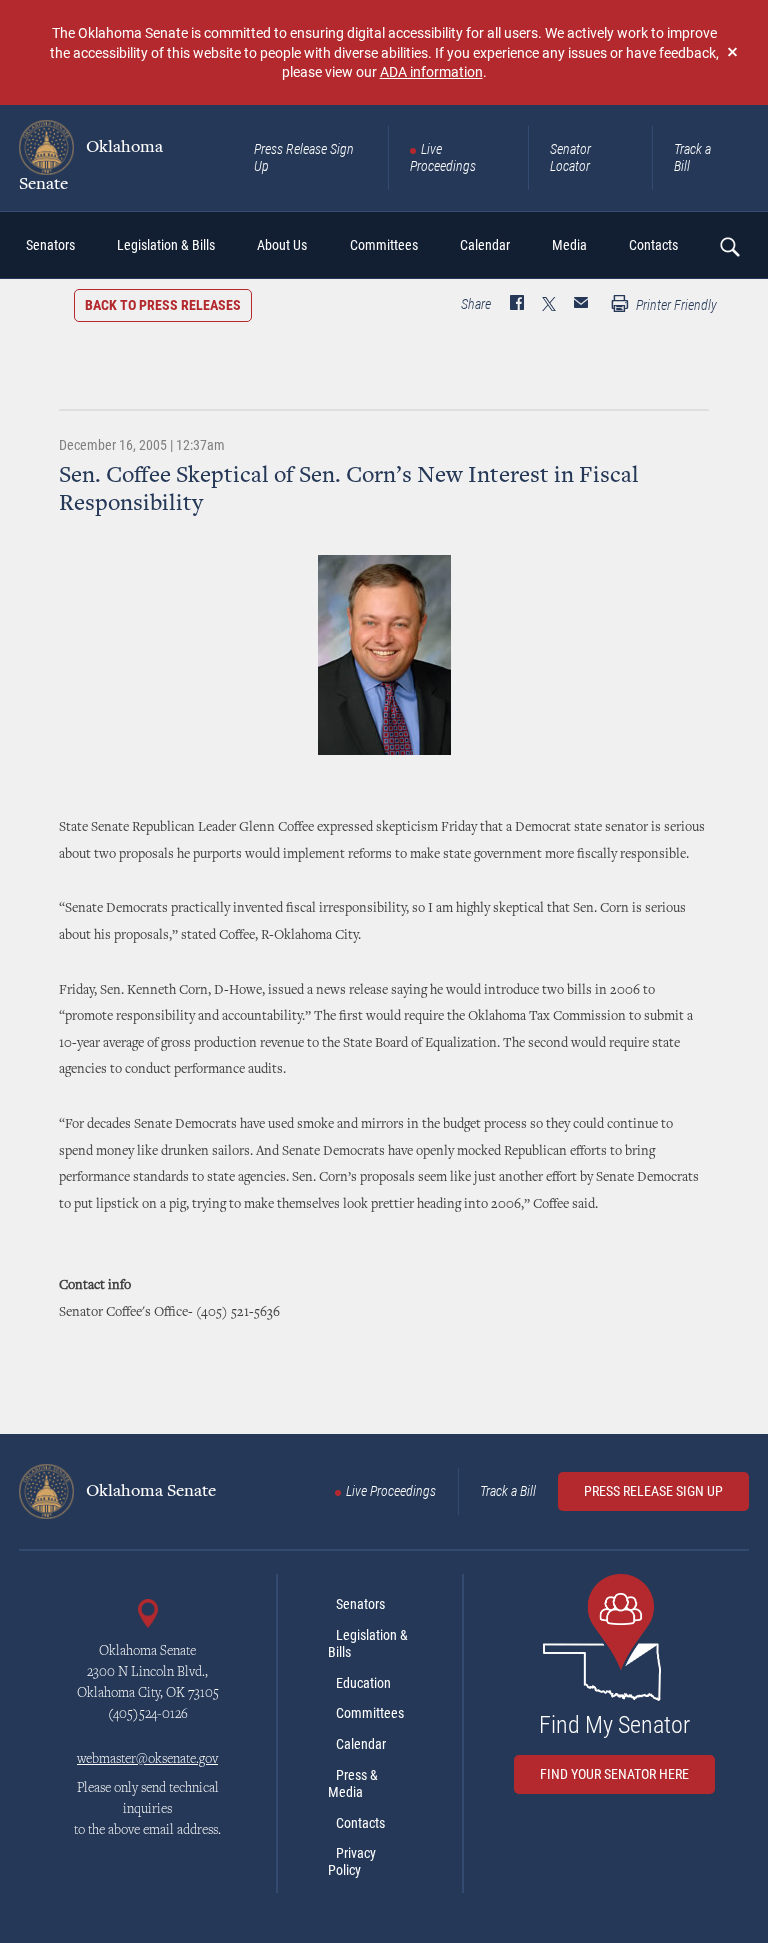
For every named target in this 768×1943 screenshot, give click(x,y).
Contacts (360, 1823)
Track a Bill (692, 157)
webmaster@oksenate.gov (147, 1760)
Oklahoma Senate (91, 165)
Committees (370, 1713)
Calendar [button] (485, 245)
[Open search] (729, 246)
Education (363, 1683)
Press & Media (353, 1783)
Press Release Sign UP (653, 1491)
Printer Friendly (675, 305)
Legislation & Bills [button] (166, 245)
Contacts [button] (653, 245)
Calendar (361, 1744)
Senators (360, 1604)
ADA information (431, 71)
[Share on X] (549, 305)
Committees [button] (384, 245)
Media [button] (569, 245)
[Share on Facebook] (517, 305)
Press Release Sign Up (304, 157)
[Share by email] (581, 305)
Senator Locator (570, 157)
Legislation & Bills (368, 1643)
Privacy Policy (352, 1861)
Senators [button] (50, 245)
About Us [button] (282, 245)
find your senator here (614, 1774)
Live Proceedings (443, 157)
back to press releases (163, 305)
